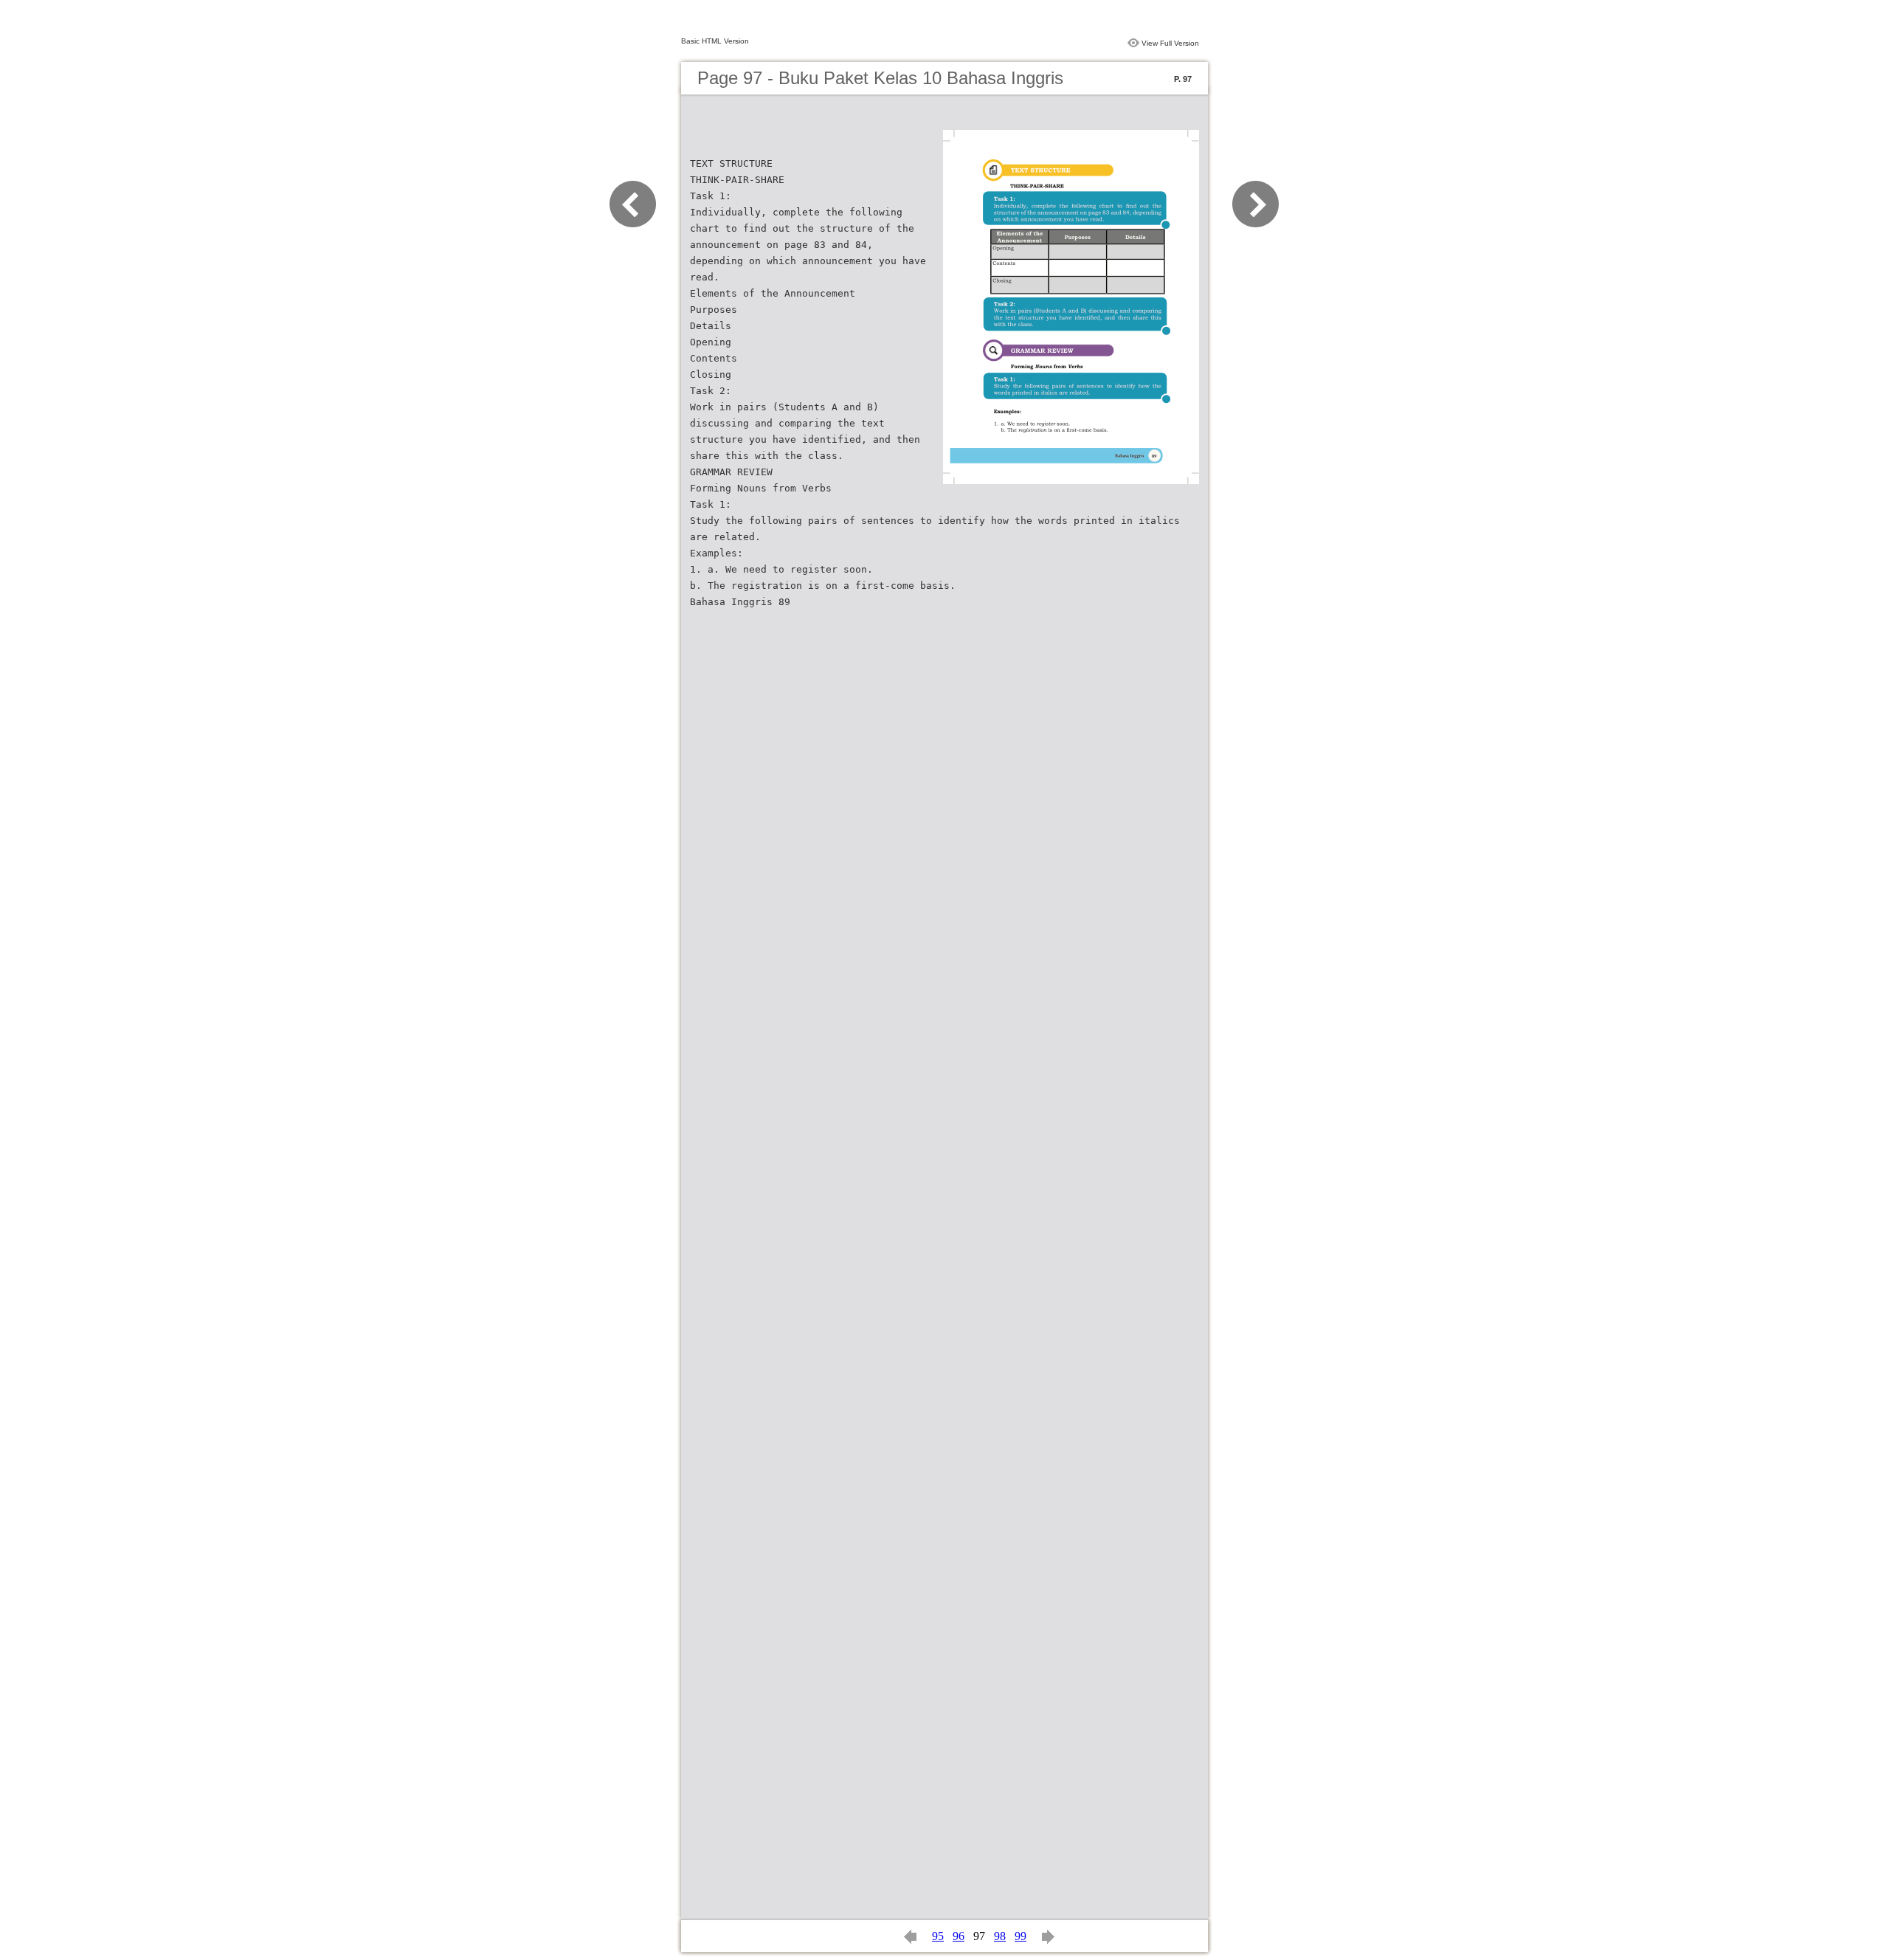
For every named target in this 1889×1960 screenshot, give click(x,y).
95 (938, 1936)
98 (1000, 1936)
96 (959, 1936)
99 (1021, 1936)
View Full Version (1170, 43)
